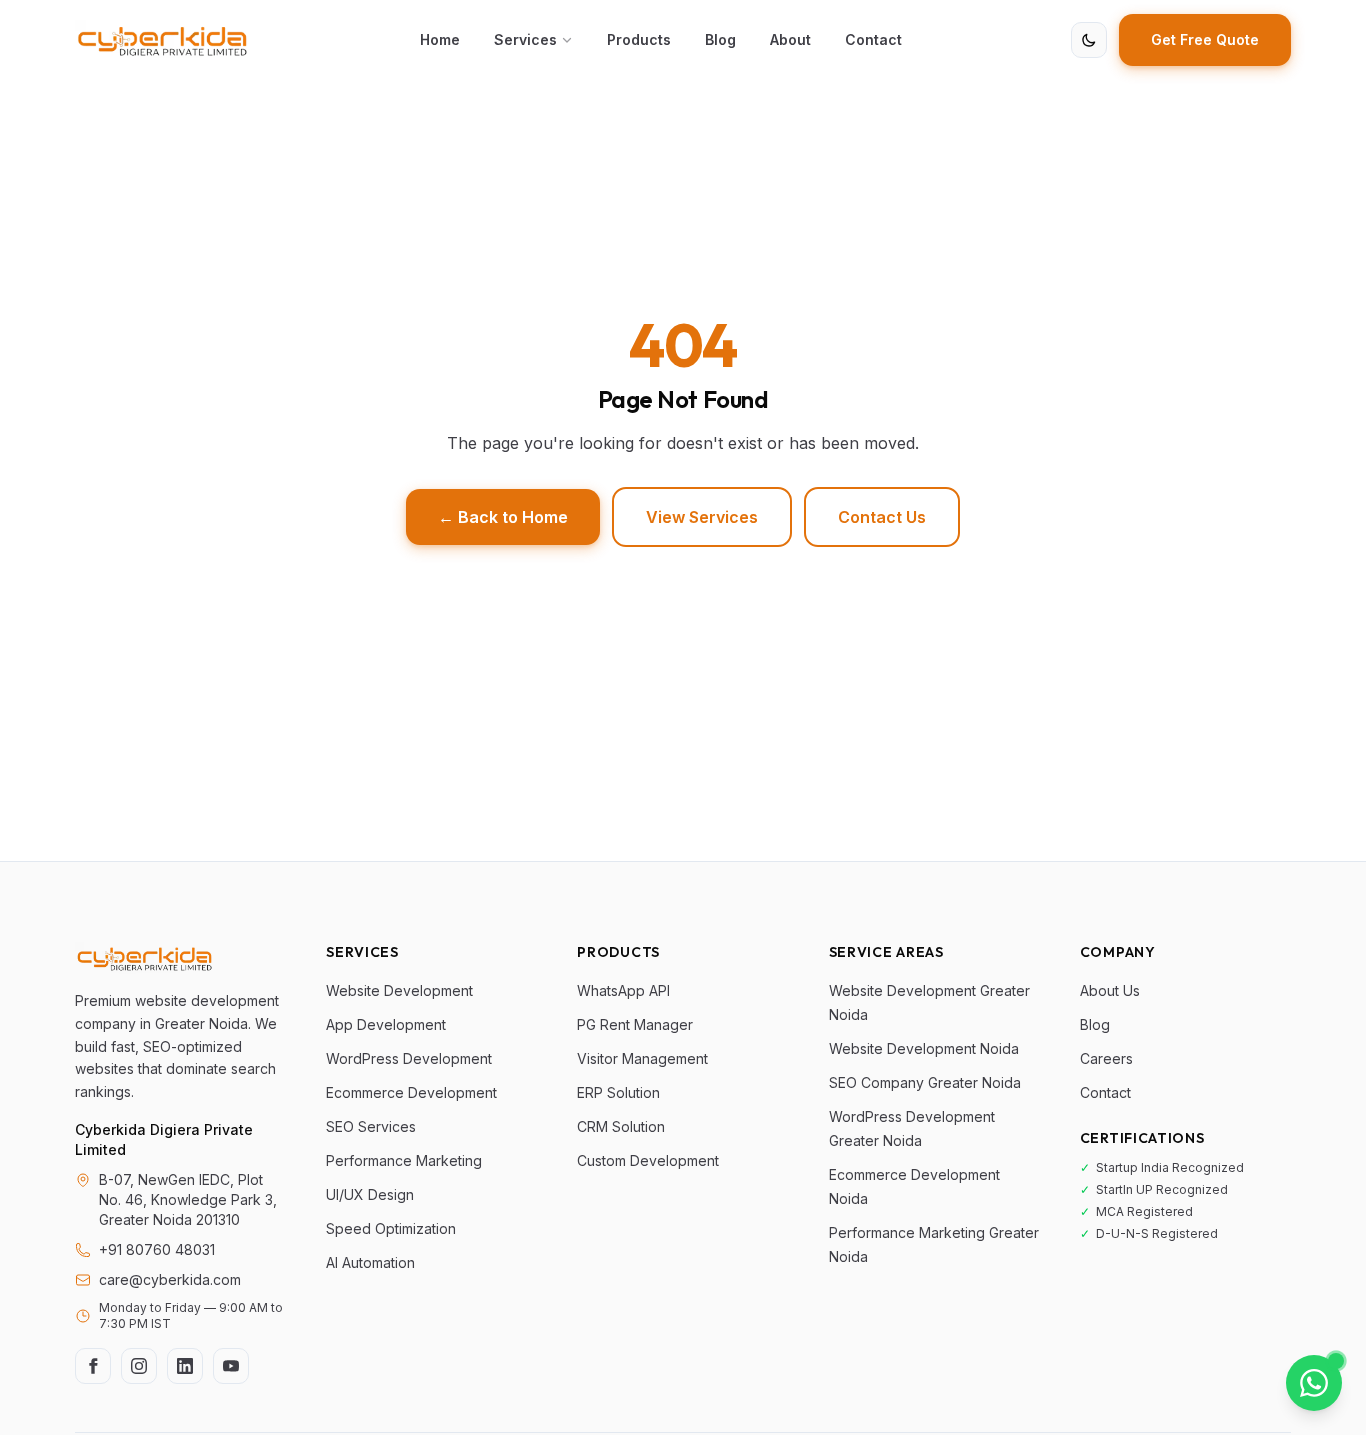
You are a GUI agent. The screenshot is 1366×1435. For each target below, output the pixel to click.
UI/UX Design (370, 1194)
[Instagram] (139, 1366)
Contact (873, 39)
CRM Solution (621, 1126)
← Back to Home (503, 517)
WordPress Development (409, 1058)
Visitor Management (642, 1058)
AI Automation (370, 1262)
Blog (720, 39)
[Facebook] (93, 1366)
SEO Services (371, 1126)
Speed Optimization (391, 1228)
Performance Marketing (404, 1160)
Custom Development (648, 1160)
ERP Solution (618, 1092)
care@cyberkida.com (170, 1279)
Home (440, 39)
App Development (386, 1024)
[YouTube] (231, 1366)
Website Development (399, 990)
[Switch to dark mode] (1089, 40)
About (790, 39)
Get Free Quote (1205, 39)
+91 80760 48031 (157, 1249)
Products (639, 39)
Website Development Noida (924, 1048)
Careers (1106, 1058)
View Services (702, 517)
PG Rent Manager (635, 1024)
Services (525, 39)
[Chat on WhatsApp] (1314, 1383)
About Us (1110, 990)
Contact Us (882, 517)
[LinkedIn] (185, 1366)
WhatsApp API (623, 990)
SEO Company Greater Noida (925, 1082)
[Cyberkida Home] (163, 40)
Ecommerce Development (411, 1092)
